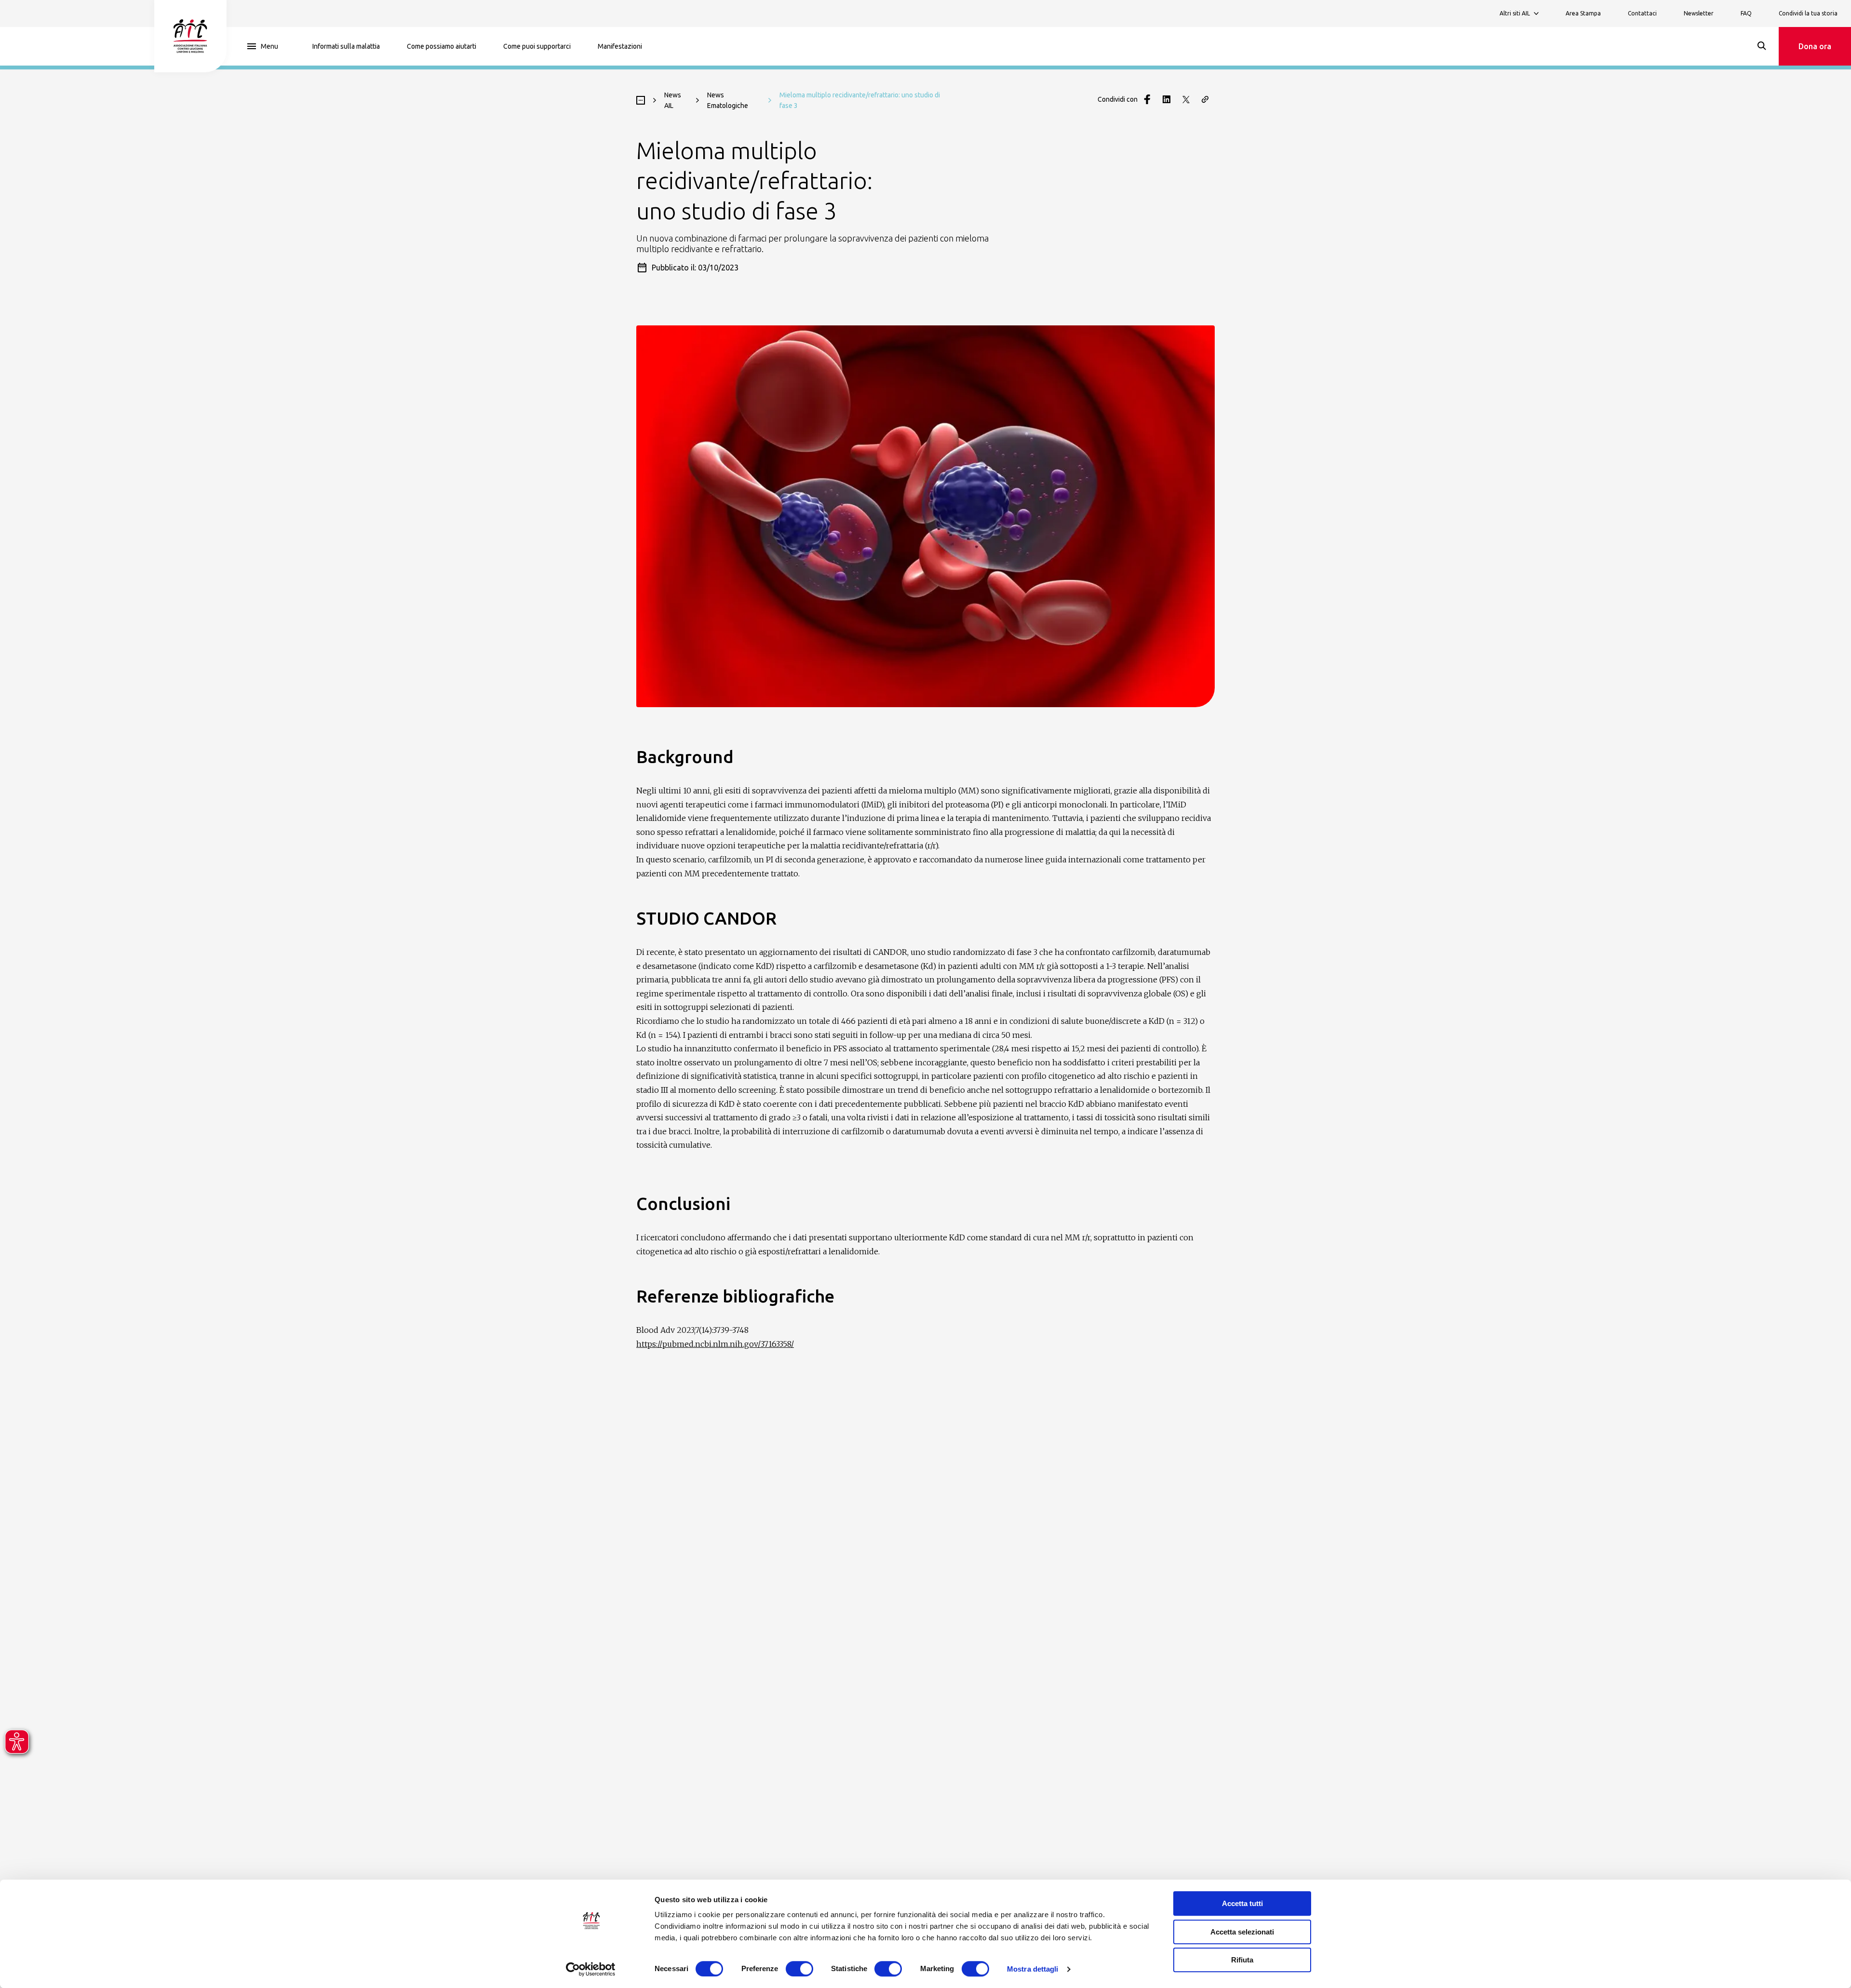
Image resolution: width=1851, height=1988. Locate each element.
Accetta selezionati (1242, 1932)
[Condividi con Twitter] (1186, 99)
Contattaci (1642, 13)
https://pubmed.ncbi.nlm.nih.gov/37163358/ (715, 1344)
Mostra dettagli (1033, 1969)
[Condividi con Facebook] (1147, 99)
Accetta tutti (1242, 1903)
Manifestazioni (620, 46)
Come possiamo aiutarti (442, 46)
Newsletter (1699, 13)
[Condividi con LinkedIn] (1167, 99)
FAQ (1746, 13)
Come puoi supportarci (537, 46)
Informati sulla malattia (346, 46)
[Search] (1762, 46)
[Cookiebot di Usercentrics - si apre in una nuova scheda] (591, 1969)
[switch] (799, 1969)
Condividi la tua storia (1808, 13)
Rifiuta (1242, 1960)
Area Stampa (1583, 13)
